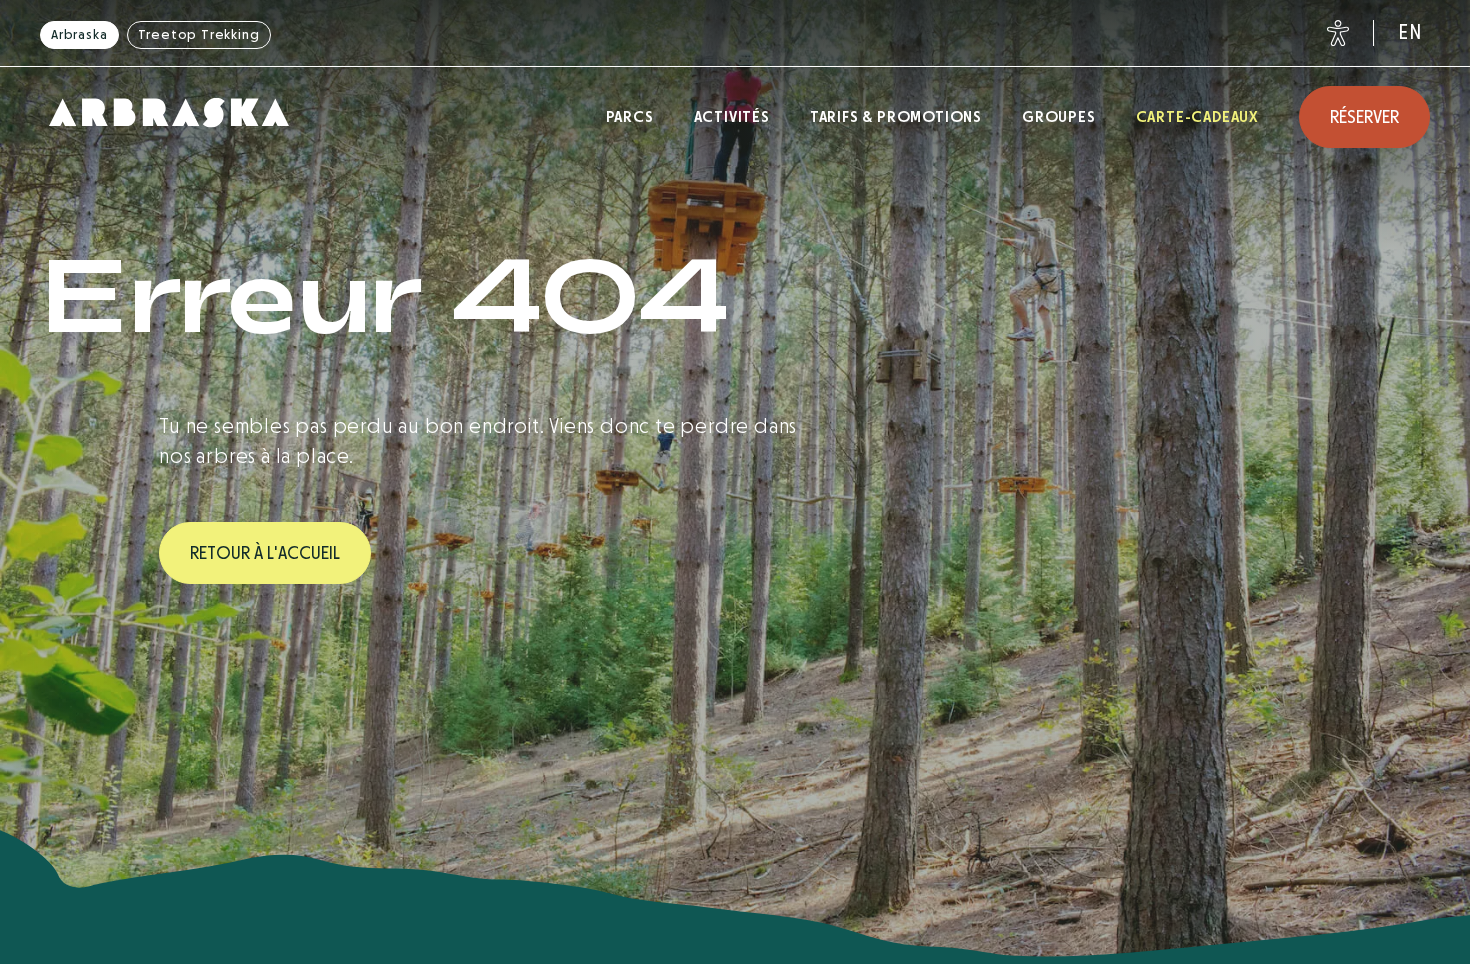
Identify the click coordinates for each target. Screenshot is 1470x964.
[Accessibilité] (1333, 33)
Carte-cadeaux (1197, 116)
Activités (732, 116)
